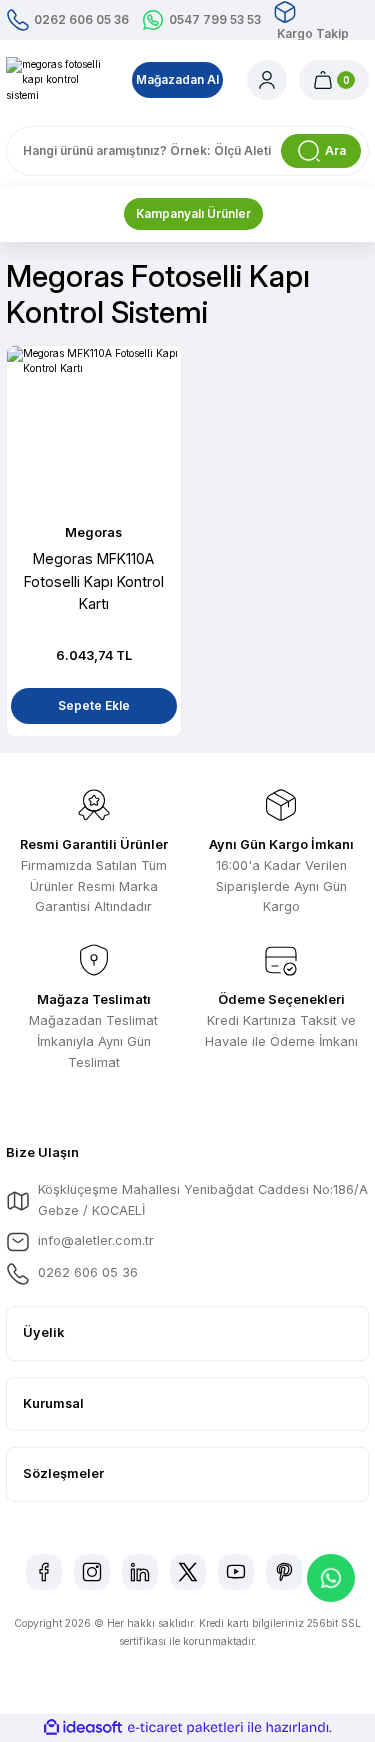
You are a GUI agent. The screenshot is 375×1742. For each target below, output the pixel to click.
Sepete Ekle (94, 705)
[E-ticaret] (185, 1727)
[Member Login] (267, 80)
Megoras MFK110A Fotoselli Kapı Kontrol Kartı (94, 581)
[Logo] (57, 80)
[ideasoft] (83, 1728)
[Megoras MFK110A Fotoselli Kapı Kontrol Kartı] (94, 433)
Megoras (93, 532)
